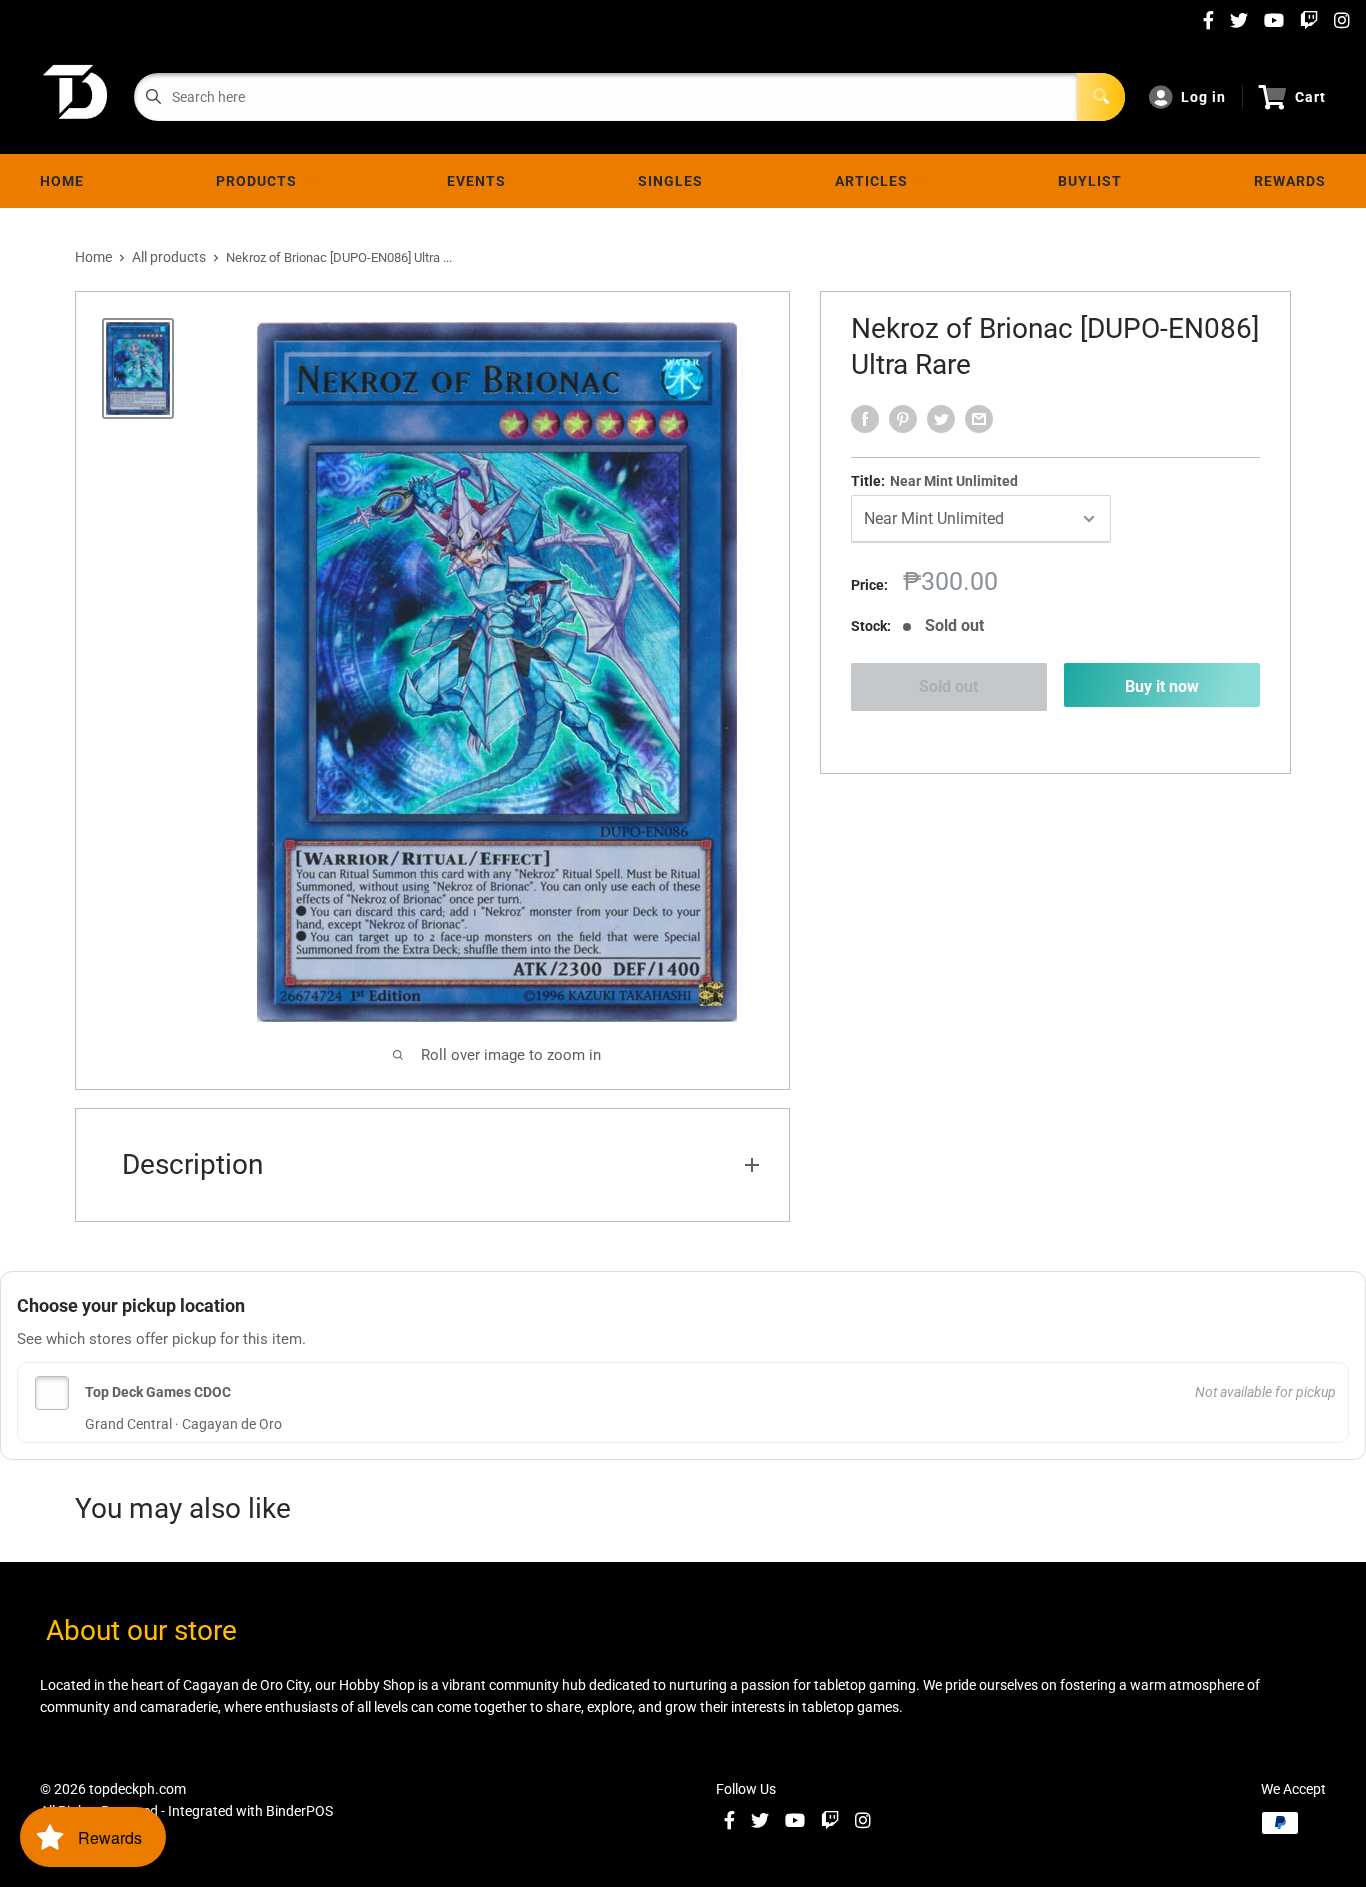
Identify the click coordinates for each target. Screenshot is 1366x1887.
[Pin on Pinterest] (903, 419)
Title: (934, 481)
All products (169, 257)
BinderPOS (299, 1811)
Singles (670, 181)
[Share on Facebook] (865, 419)
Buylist (1090, 181)
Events (476, 181)
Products (260, 181)
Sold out (948, 686)
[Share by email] (979, 419)
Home (62, 181)
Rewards (1290, 181)
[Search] (1101, 97)
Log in (1203, 97)
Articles (875, 181)
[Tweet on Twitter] (941, 419)
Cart (1310, 97)
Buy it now (1162, 686)
